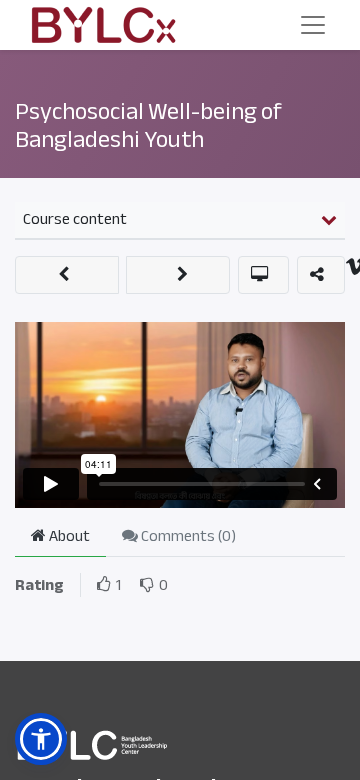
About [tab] (68, 536)
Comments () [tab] (187, 536)
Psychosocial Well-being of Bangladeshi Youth (148, 126)
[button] (67, 275)
